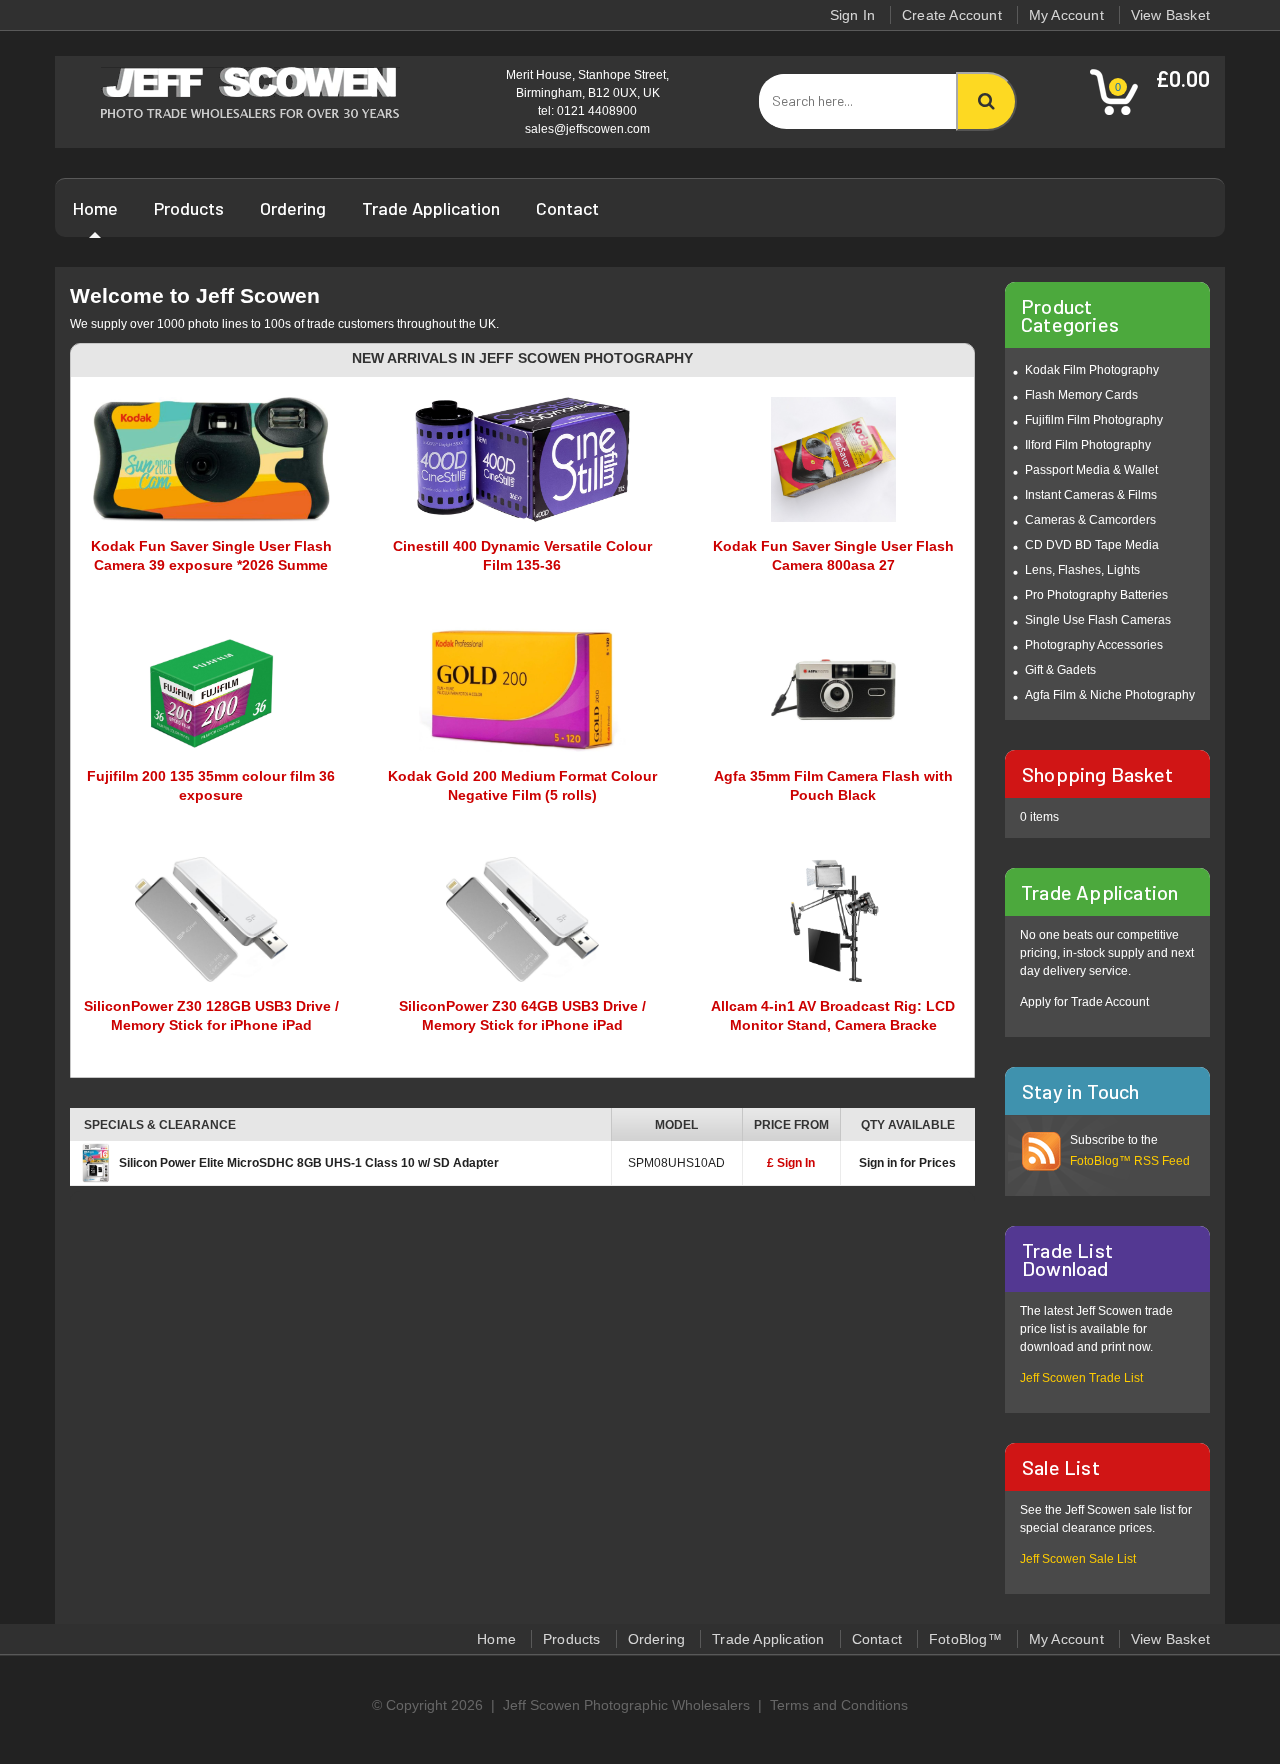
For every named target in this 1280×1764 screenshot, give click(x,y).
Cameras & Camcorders (1090, 520)
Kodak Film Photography (1092, 370)
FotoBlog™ (965, 1639)
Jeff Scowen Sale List (1078, 1559)
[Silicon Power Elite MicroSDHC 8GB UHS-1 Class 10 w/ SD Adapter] (95, 1162)
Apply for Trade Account (1084, 1002)
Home (95, 208)
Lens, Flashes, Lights (1082, 570)
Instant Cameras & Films (1091, 495)
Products (189, 208)
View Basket (1170, 15)
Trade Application (431, 208)
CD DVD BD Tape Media (1092, 545)
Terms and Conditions (839, 1705)
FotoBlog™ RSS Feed (1130, 1161)
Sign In (852, 15)
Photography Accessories (1094, 645)
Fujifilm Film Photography (1094, 420)
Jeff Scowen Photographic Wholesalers (626, 1705)
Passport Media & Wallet (1091, 470)
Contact (567, 208)
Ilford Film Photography (1088, 445)
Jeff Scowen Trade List (1081, 1378)
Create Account (952, 15)
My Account (1066, 15)
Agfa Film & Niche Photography (1110, 695)
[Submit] (986, 101)
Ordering (293, 208)
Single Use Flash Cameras (1098, 620)
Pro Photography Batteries (1096, 595)
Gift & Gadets (1060, 670)
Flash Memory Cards (1081, 395)
